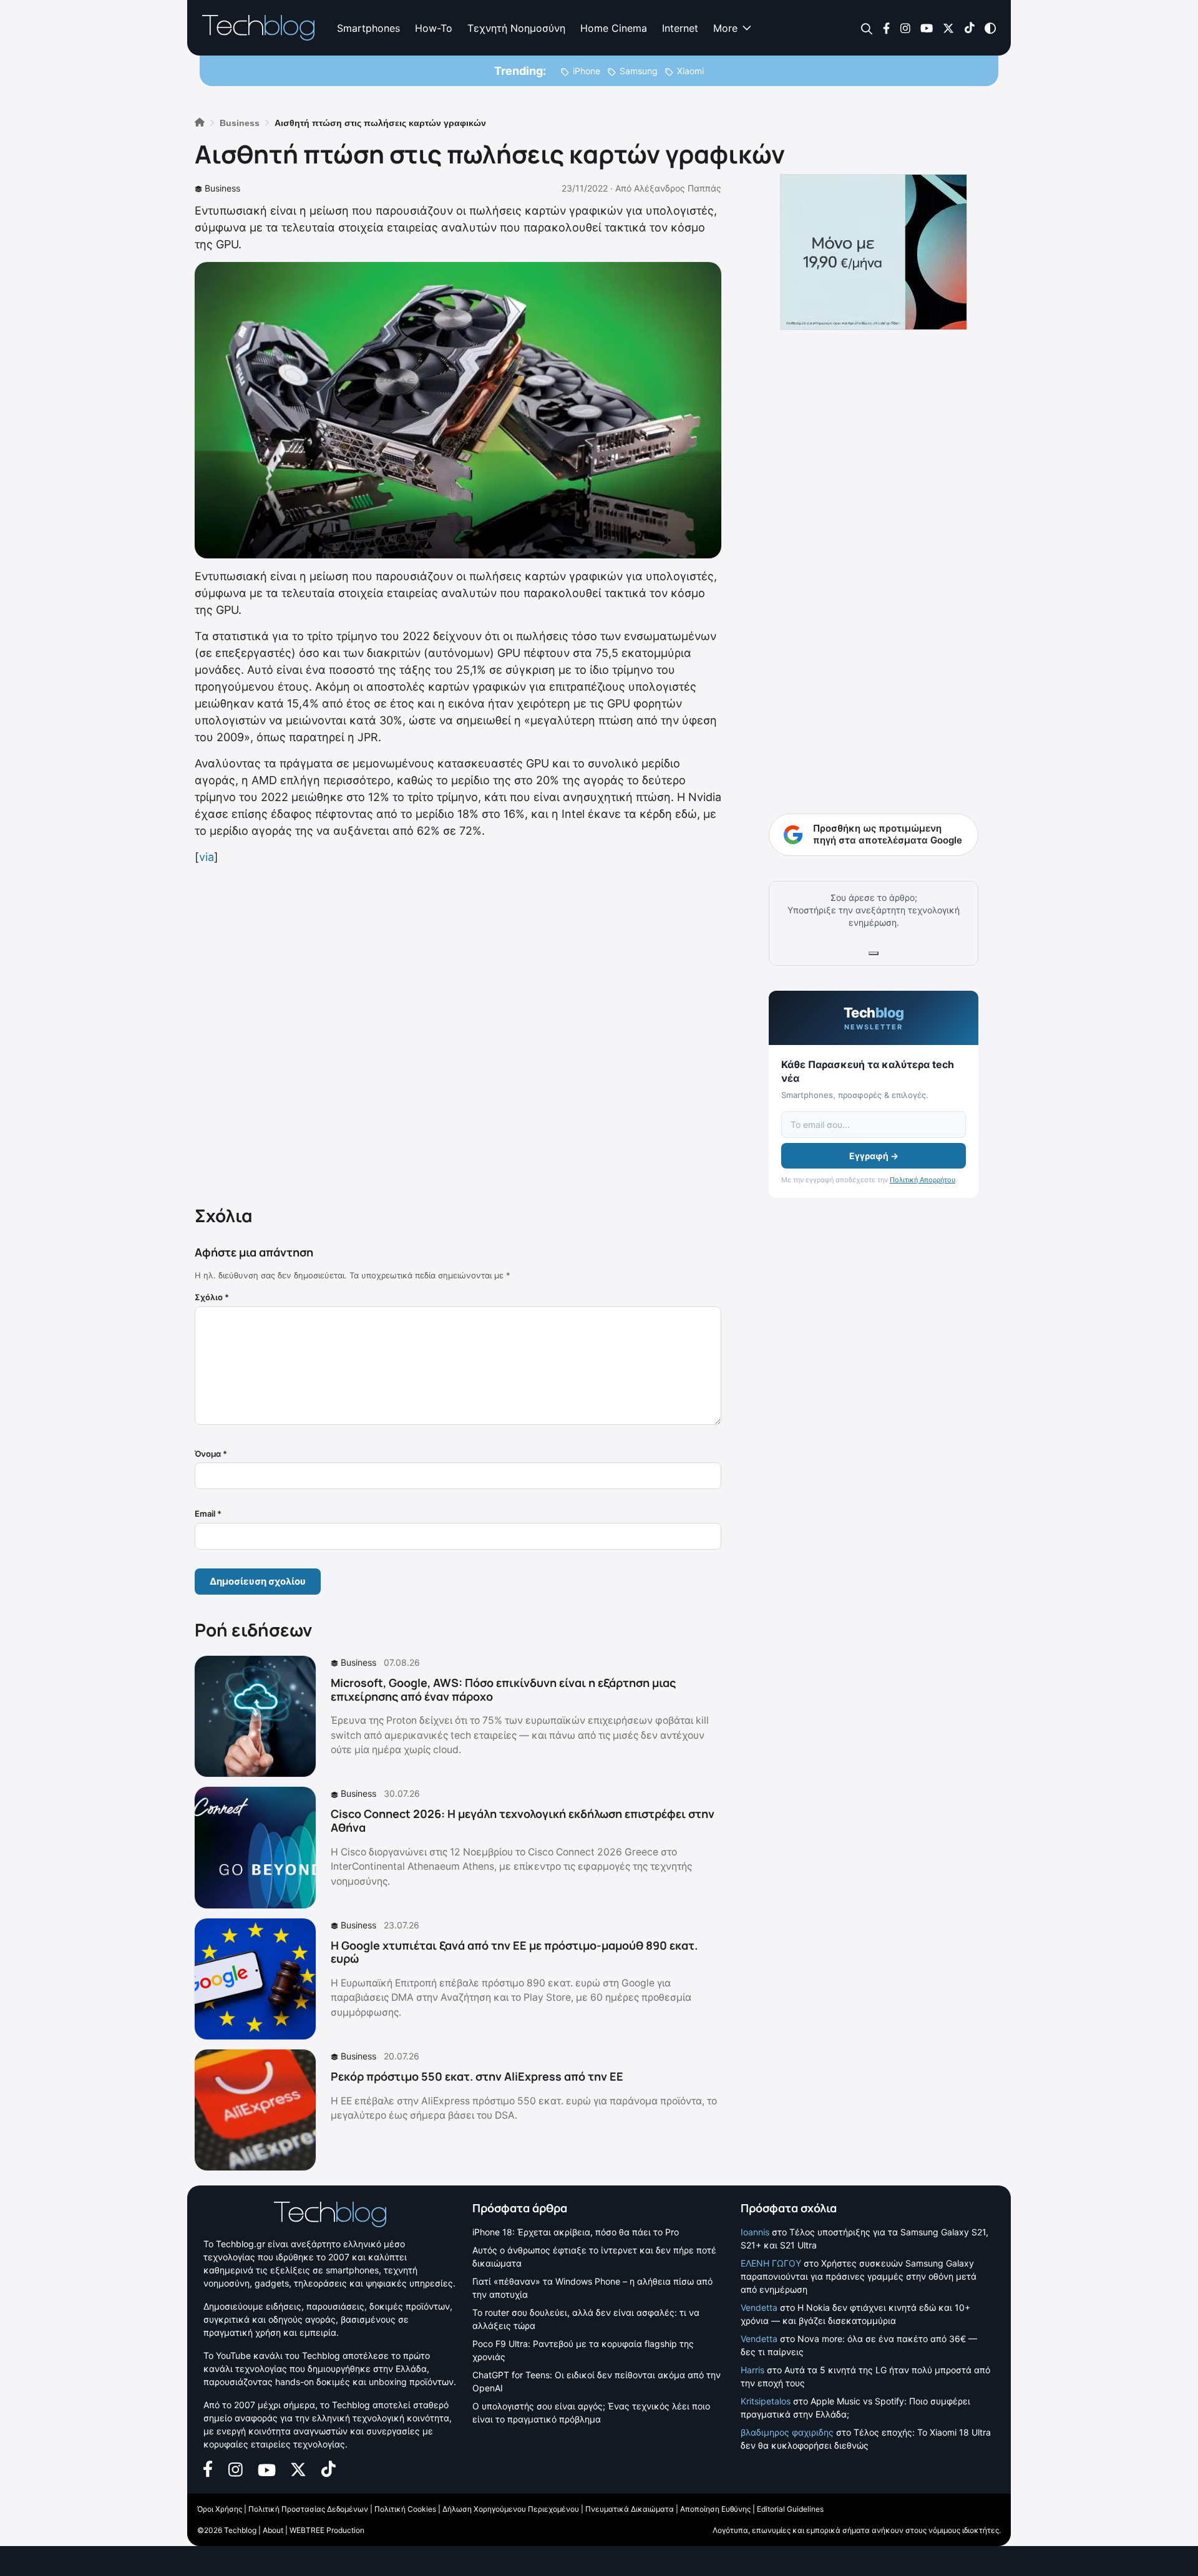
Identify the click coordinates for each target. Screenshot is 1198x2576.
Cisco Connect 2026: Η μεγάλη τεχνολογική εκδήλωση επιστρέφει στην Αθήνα (523, 1820)
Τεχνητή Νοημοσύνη (516, 28)
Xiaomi (690, 71)
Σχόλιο (212, 1297)
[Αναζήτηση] (867, 28)
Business (222, 188)
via (207, 857)
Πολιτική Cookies (405, 2509)
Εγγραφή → (874, 1156)
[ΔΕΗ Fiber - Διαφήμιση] (874, 252)
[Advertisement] (458, 1033)
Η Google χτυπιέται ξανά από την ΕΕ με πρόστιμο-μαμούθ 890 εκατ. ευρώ (514, 1952)
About (273, 2530)
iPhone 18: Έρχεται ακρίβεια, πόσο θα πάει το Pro (576, 2232)
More (725, 28)
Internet (680, 28)
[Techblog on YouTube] (927, 27)
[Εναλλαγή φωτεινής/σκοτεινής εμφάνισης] (990, 27)
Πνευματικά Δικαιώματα (630, 2509)
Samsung (639, 71)
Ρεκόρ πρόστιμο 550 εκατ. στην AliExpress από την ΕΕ (477, 2076)
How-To (434, 28)
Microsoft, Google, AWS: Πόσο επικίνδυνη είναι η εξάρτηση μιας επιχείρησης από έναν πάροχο (503, 1689)
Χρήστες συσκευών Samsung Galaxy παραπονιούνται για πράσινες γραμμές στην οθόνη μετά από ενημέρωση (859, 2276)
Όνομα (211, 1454)
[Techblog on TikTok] (969, 27)
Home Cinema (614, 28)
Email (208, 1514)
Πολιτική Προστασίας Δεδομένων (308, 2509)
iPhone (587, 71)
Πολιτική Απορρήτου (923, 1180)
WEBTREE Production (327, 2530)
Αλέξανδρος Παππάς (678, 188)
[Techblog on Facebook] (886, 27)
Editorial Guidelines (790, 2509)
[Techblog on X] (948, 27)
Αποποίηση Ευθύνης (715, 2509)
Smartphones (368, 28)
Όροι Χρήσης (220, 2509)
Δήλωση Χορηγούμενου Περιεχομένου (511, 2509)
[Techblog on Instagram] (905, 27)
